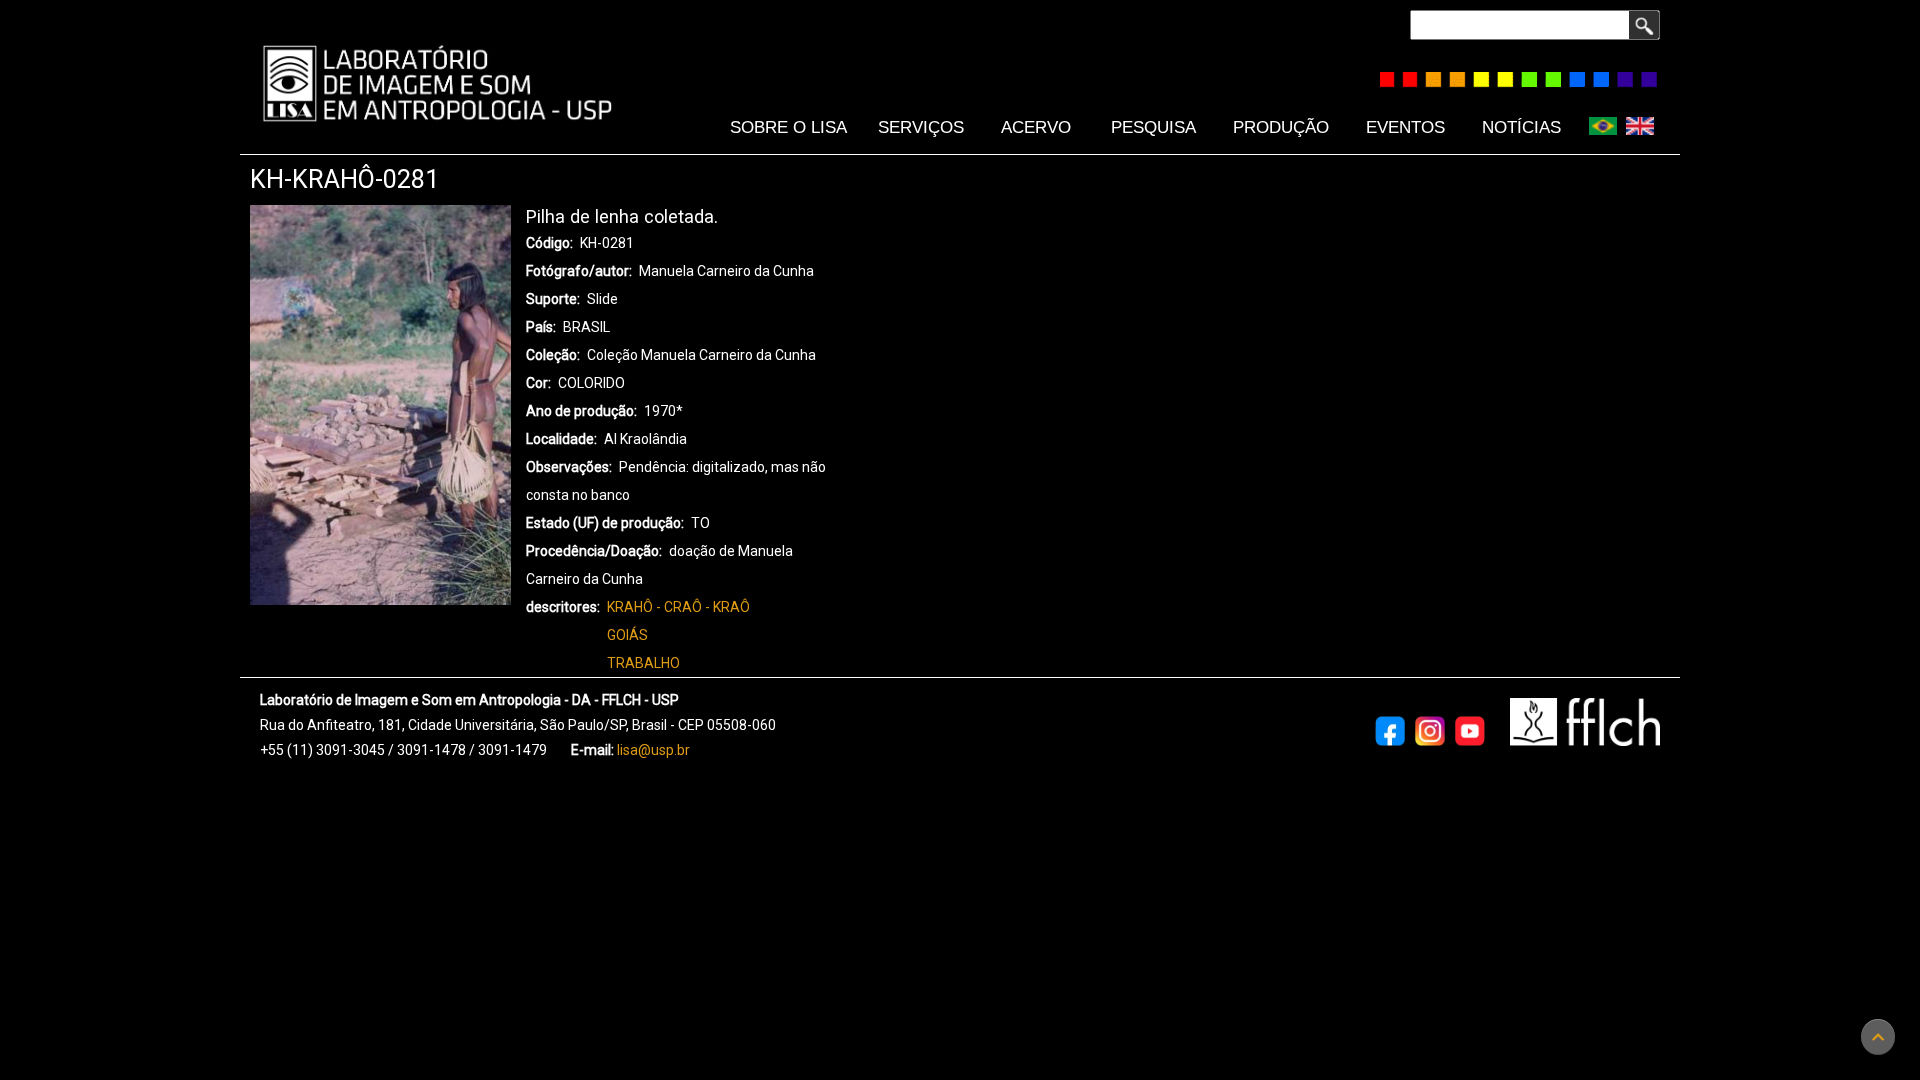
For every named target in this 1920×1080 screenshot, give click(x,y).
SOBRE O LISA (788, 127)
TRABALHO (643, 663)
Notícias (1521, 127)
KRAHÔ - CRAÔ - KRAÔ (678, 607)
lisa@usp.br (653, 750)
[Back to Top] (1878, 1037)
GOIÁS (627, 635)
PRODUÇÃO (1281, 127)
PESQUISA (1153, 127)
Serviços (921, 127)
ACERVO (1036, 127)
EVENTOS (1405, 127)
